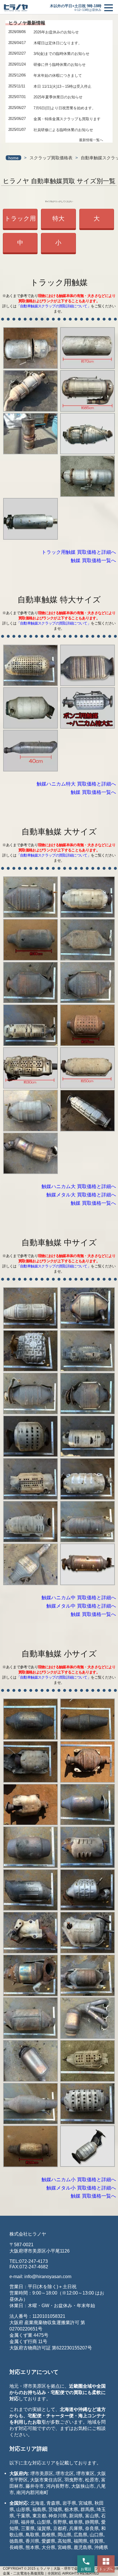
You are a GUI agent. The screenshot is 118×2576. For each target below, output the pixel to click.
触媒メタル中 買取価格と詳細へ (81, 1606)
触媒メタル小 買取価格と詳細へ (81, 2188)
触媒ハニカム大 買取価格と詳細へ (79, 1187)
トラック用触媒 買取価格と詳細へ (79, 552)
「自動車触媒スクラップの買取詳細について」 (54, 306)
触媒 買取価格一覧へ (93, 561)
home (13, 158)
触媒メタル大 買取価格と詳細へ (81, 1195)
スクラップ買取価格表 (51, 158)
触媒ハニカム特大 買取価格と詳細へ (76, 784)
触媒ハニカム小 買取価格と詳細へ (79, 2180)
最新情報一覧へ (91, 140)
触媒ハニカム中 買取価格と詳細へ (79, 1598)
